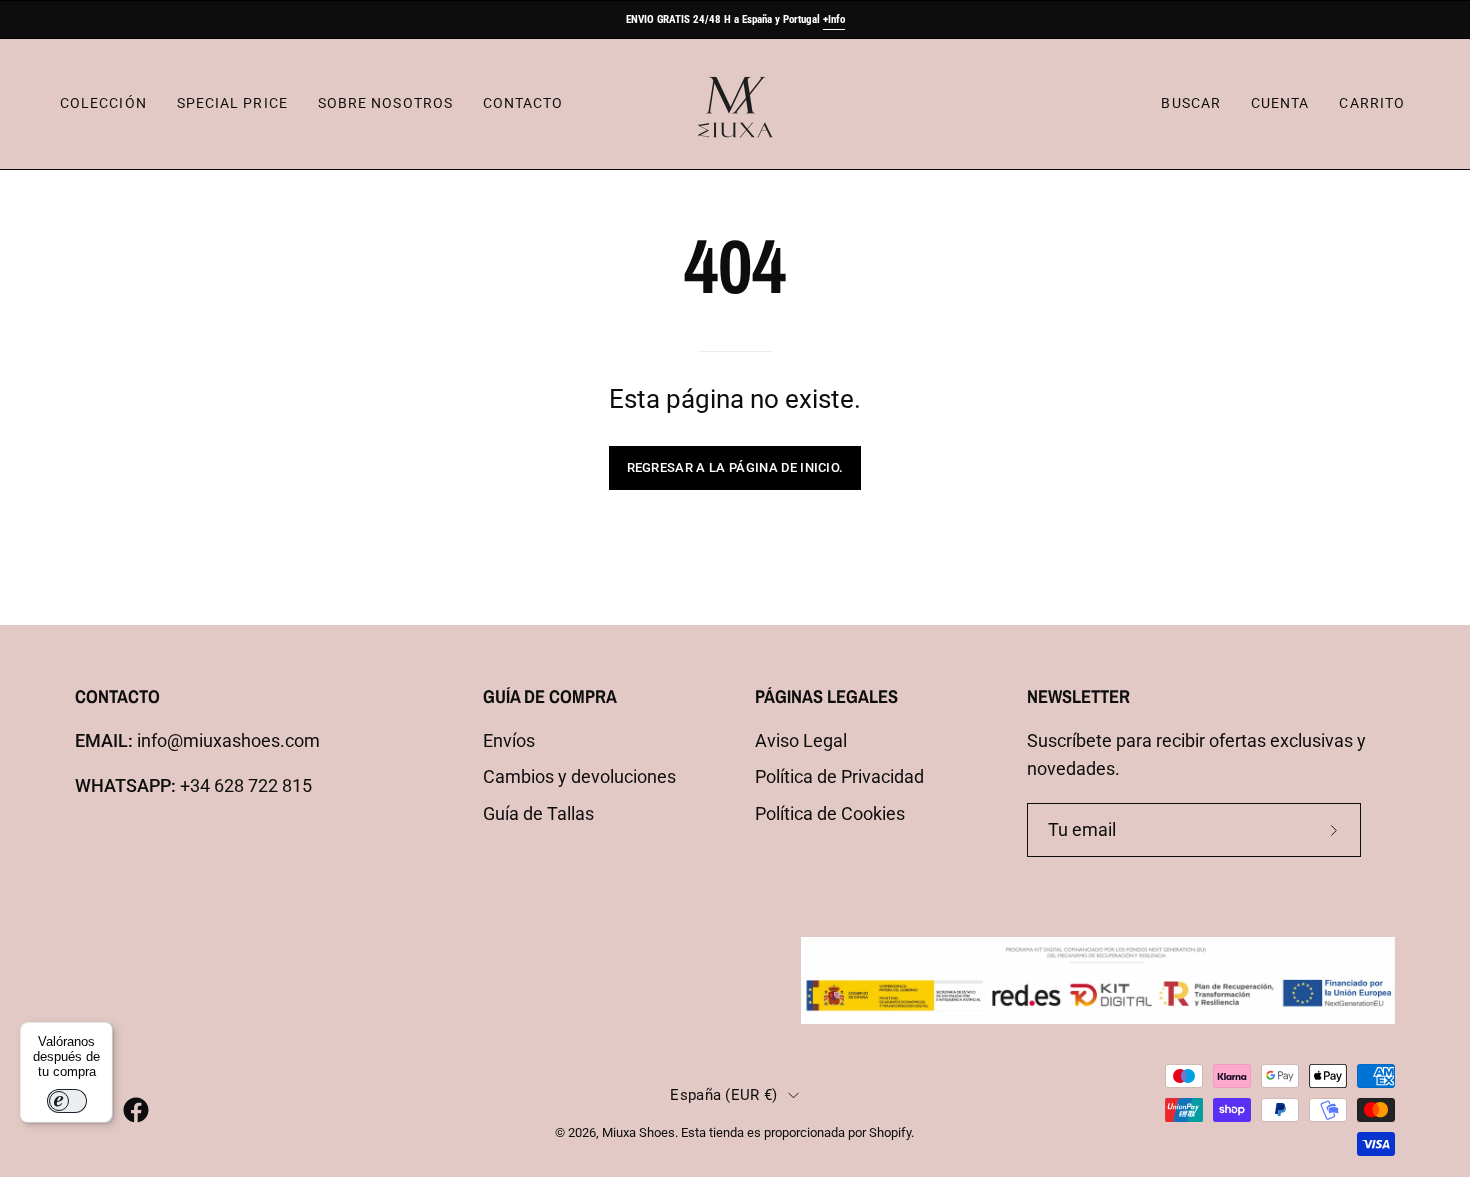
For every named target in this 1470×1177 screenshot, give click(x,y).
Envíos (509, 741)
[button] (1190, 104)
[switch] (67, 1101)
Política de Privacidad (839, 777)
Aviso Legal (801, 741)
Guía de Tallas (538, 814)
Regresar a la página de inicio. (735, 467)
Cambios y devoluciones (579, 777)
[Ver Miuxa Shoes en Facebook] (136, 1110)
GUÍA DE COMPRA (550, 696)
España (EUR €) (723, 1095)
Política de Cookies (830, 814)
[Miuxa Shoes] (735, 104)
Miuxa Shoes (638, 1132)
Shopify (890, 1132)
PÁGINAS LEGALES (826, 696)
